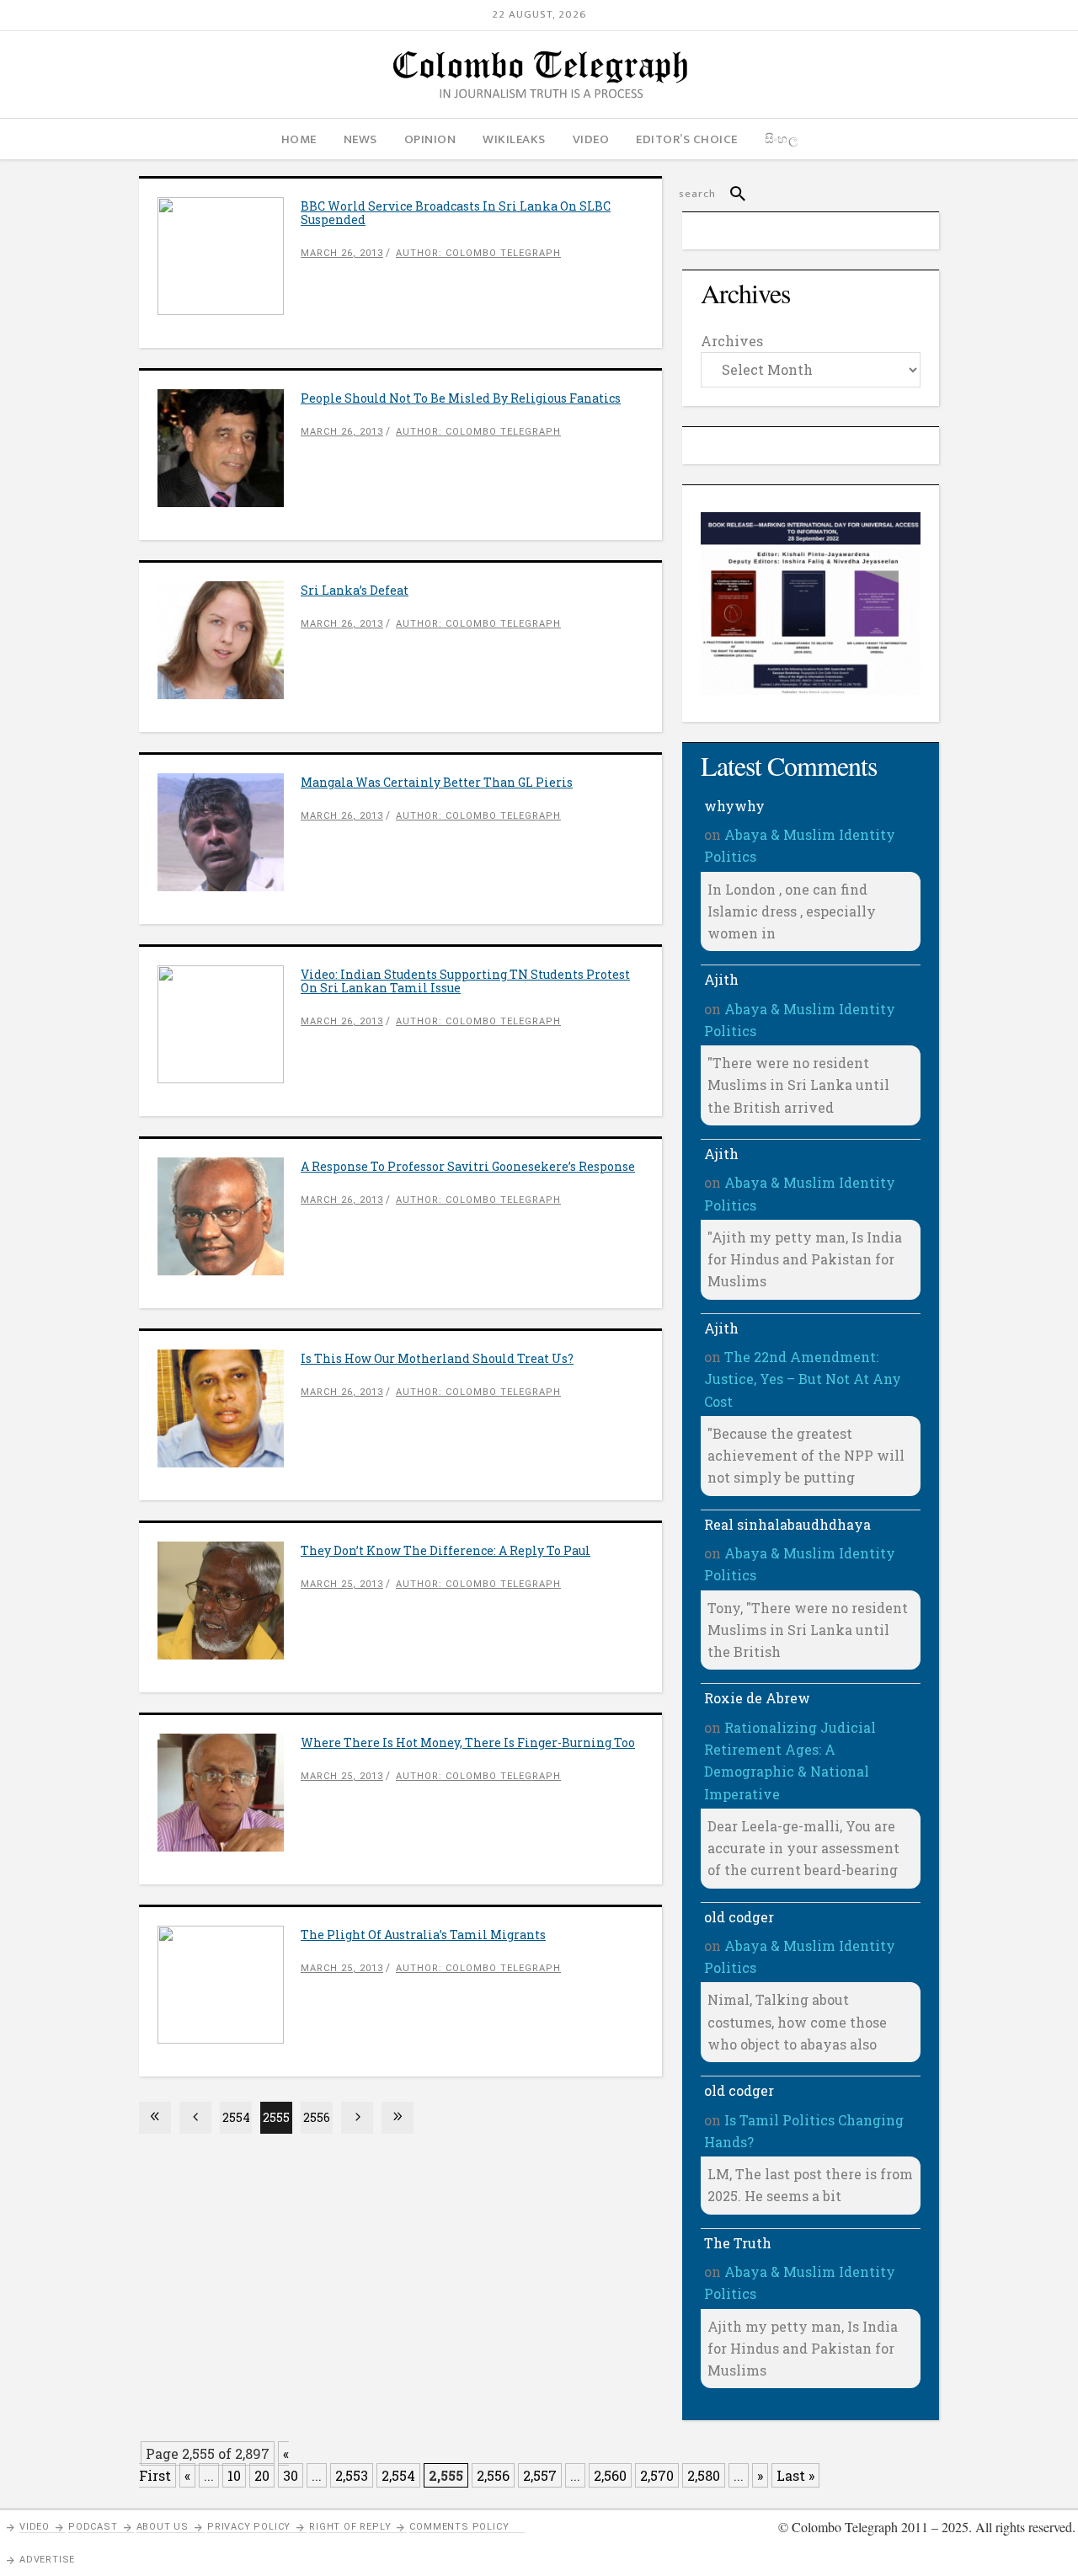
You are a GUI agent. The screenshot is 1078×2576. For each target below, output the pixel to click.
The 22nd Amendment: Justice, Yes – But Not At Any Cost (803, 1379)
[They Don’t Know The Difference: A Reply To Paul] (229, 1601)
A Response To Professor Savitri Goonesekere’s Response (468, 1166)
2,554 (398, 2475)
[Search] (731, 194)
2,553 (352, 2475)
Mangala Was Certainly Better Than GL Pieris (437, 782)
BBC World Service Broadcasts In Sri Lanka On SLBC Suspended (456, 213)
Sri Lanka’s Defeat (355, 590)
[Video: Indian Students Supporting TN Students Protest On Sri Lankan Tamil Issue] (229, 1024)
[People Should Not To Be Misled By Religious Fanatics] (229, 448)
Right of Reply (350, 2527)
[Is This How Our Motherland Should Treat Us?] (229, 1408)
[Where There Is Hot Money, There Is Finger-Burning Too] (229, 1793)
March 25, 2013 (342, 1584)
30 (291, 2475)
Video (35, 2527)
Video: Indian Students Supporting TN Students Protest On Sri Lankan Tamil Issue (465, 981)
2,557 (540, 2475)
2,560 (610, 2475)
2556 (317, 2117)
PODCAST (93, 2527)
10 (234, 2475)
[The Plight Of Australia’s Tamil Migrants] (229, 1985)
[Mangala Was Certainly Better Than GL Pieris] (229, 832)
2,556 (493, 2475)
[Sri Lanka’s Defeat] (229, 640)
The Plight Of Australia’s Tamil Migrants (423, 1935)
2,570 (657, 2475)
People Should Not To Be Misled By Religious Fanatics (461, 398)
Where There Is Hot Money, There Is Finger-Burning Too (468, 1742)
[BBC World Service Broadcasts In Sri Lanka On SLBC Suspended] (229, 256)
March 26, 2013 (342, 253)
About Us (163, 2527)
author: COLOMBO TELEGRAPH (478, 253)
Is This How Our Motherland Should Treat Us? (437, 1358)
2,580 (704, 2475)
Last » (795, 2475)
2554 (236, 2117)
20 (262, 2475)
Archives (732, 341)
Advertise (47, 2560)
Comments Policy (459, 2527)
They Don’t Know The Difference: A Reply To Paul (446, 1550)
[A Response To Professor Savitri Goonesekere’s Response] (229, 1216)
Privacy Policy (249, 2527)
